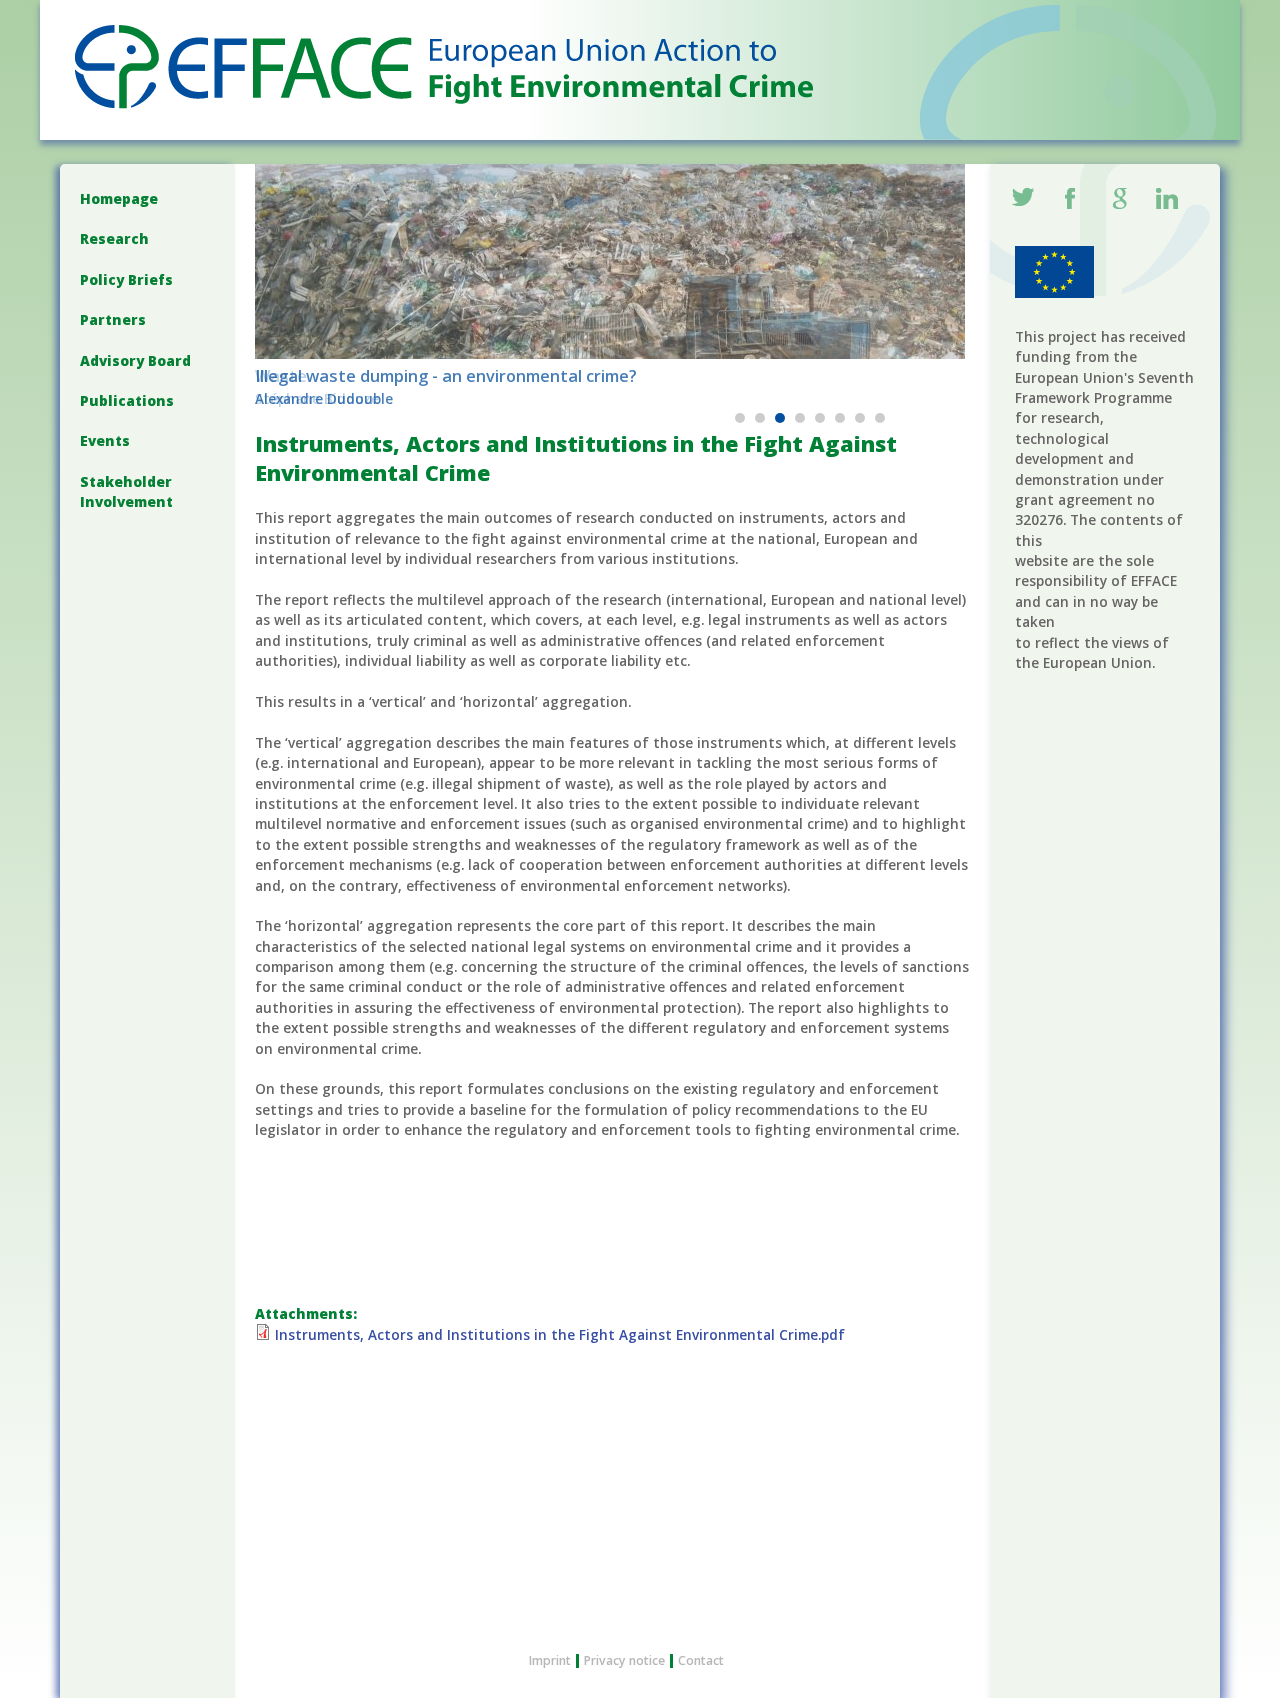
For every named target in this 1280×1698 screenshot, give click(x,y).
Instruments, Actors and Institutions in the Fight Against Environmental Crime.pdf (560, 1334)
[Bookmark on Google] (1120, 200)
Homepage (119, 198)
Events (105, 440)
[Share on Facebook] (1072, 200)
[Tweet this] (1024, 200)
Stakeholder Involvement (126, 491)
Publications (127, 400)
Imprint (550, 1660)
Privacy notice (624, 1660)
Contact (701, 1660)
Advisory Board (135, 360)
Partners (113, 319)
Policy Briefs (126, 279)
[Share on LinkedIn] (1168, 200)
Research (114, 238)
